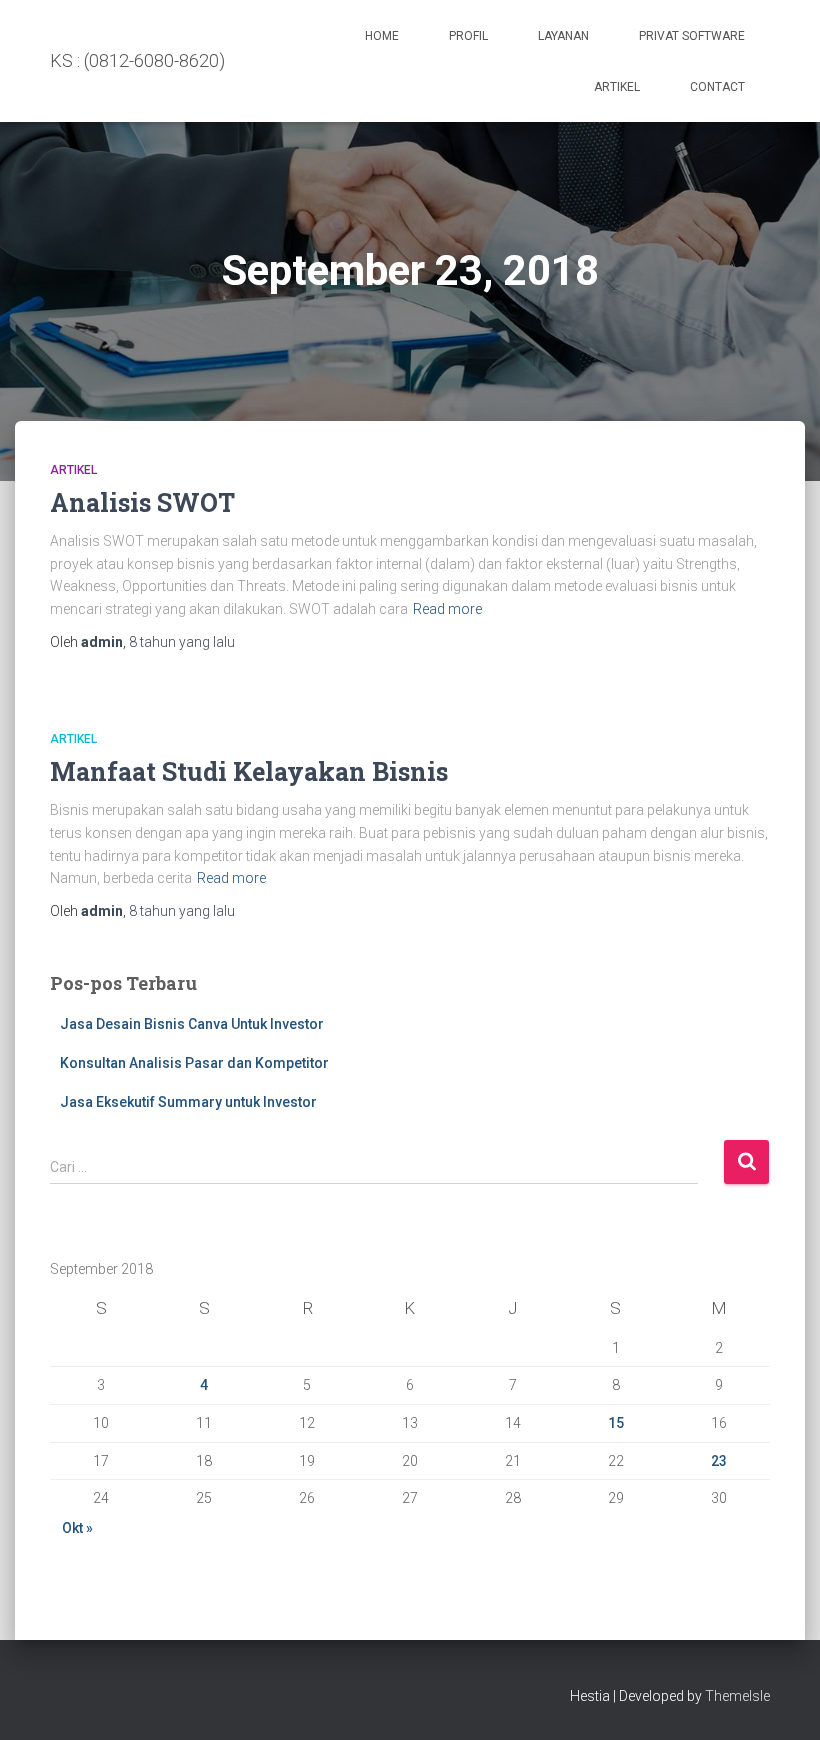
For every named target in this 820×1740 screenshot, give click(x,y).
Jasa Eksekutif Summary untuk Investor (188, 1102)
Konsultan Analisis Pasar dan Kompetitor (194, 1063)
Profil (468, 36)
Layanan (563, 36)
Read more (447, 609)
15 (616, 1423)
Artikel (617, 87)
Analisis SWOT (142, 502)
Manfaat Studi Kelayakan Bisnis (249, 771)
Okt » (77, 1528)
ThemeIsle (737, 1696)
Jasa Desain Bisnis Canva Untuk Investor (192, 1024)
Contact (717, 87)
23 (719, 1461)
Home (382, 36)
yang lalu (182, 642)
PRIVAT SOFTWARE (692, 36)
